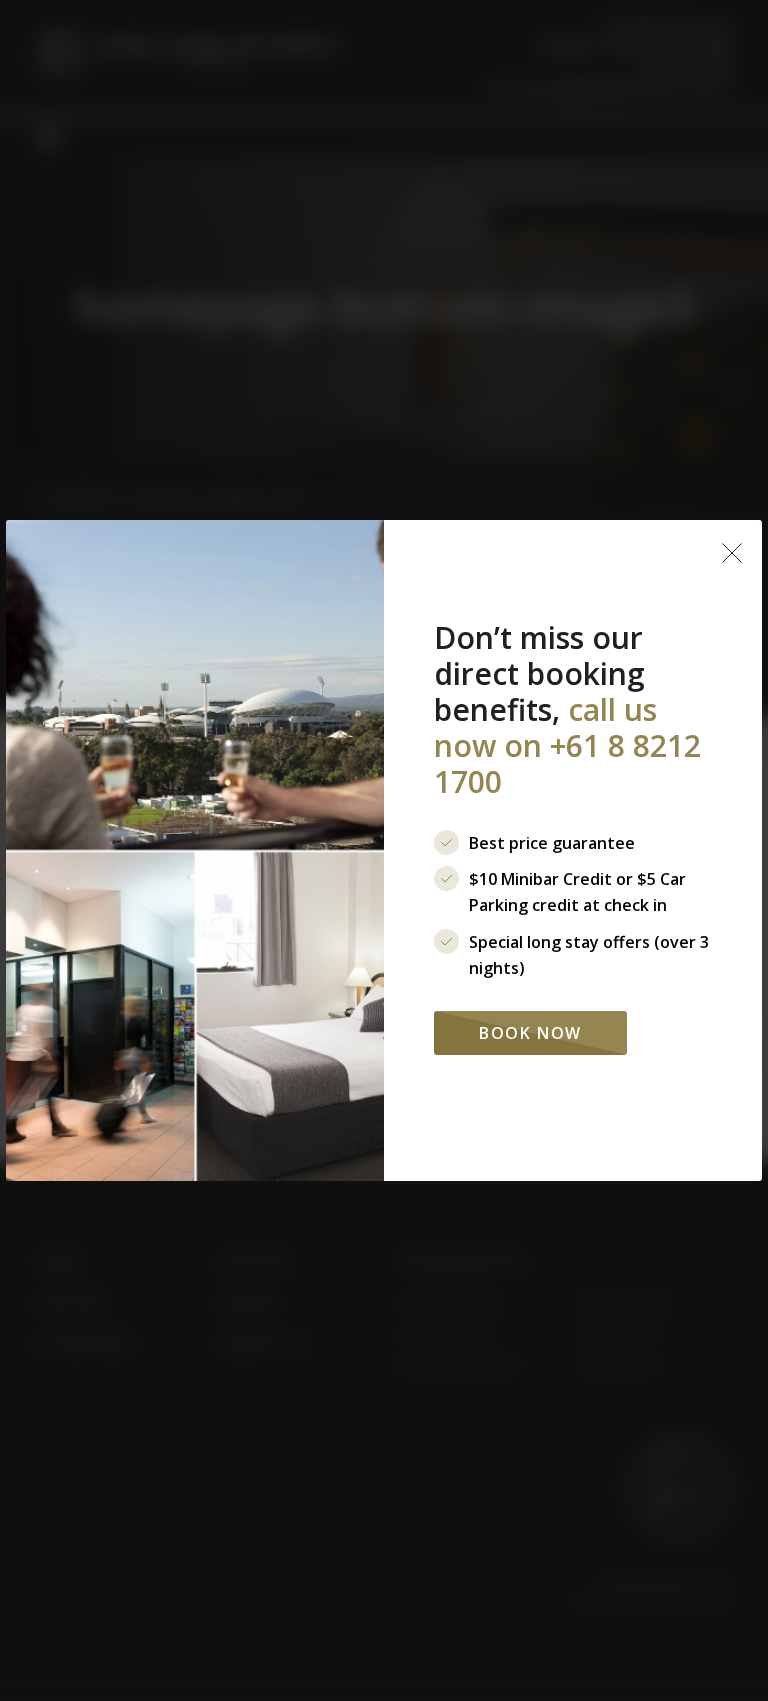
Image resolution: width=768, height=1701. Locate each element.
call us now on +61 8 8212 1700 (567, 745)
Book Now (530, 1033)
